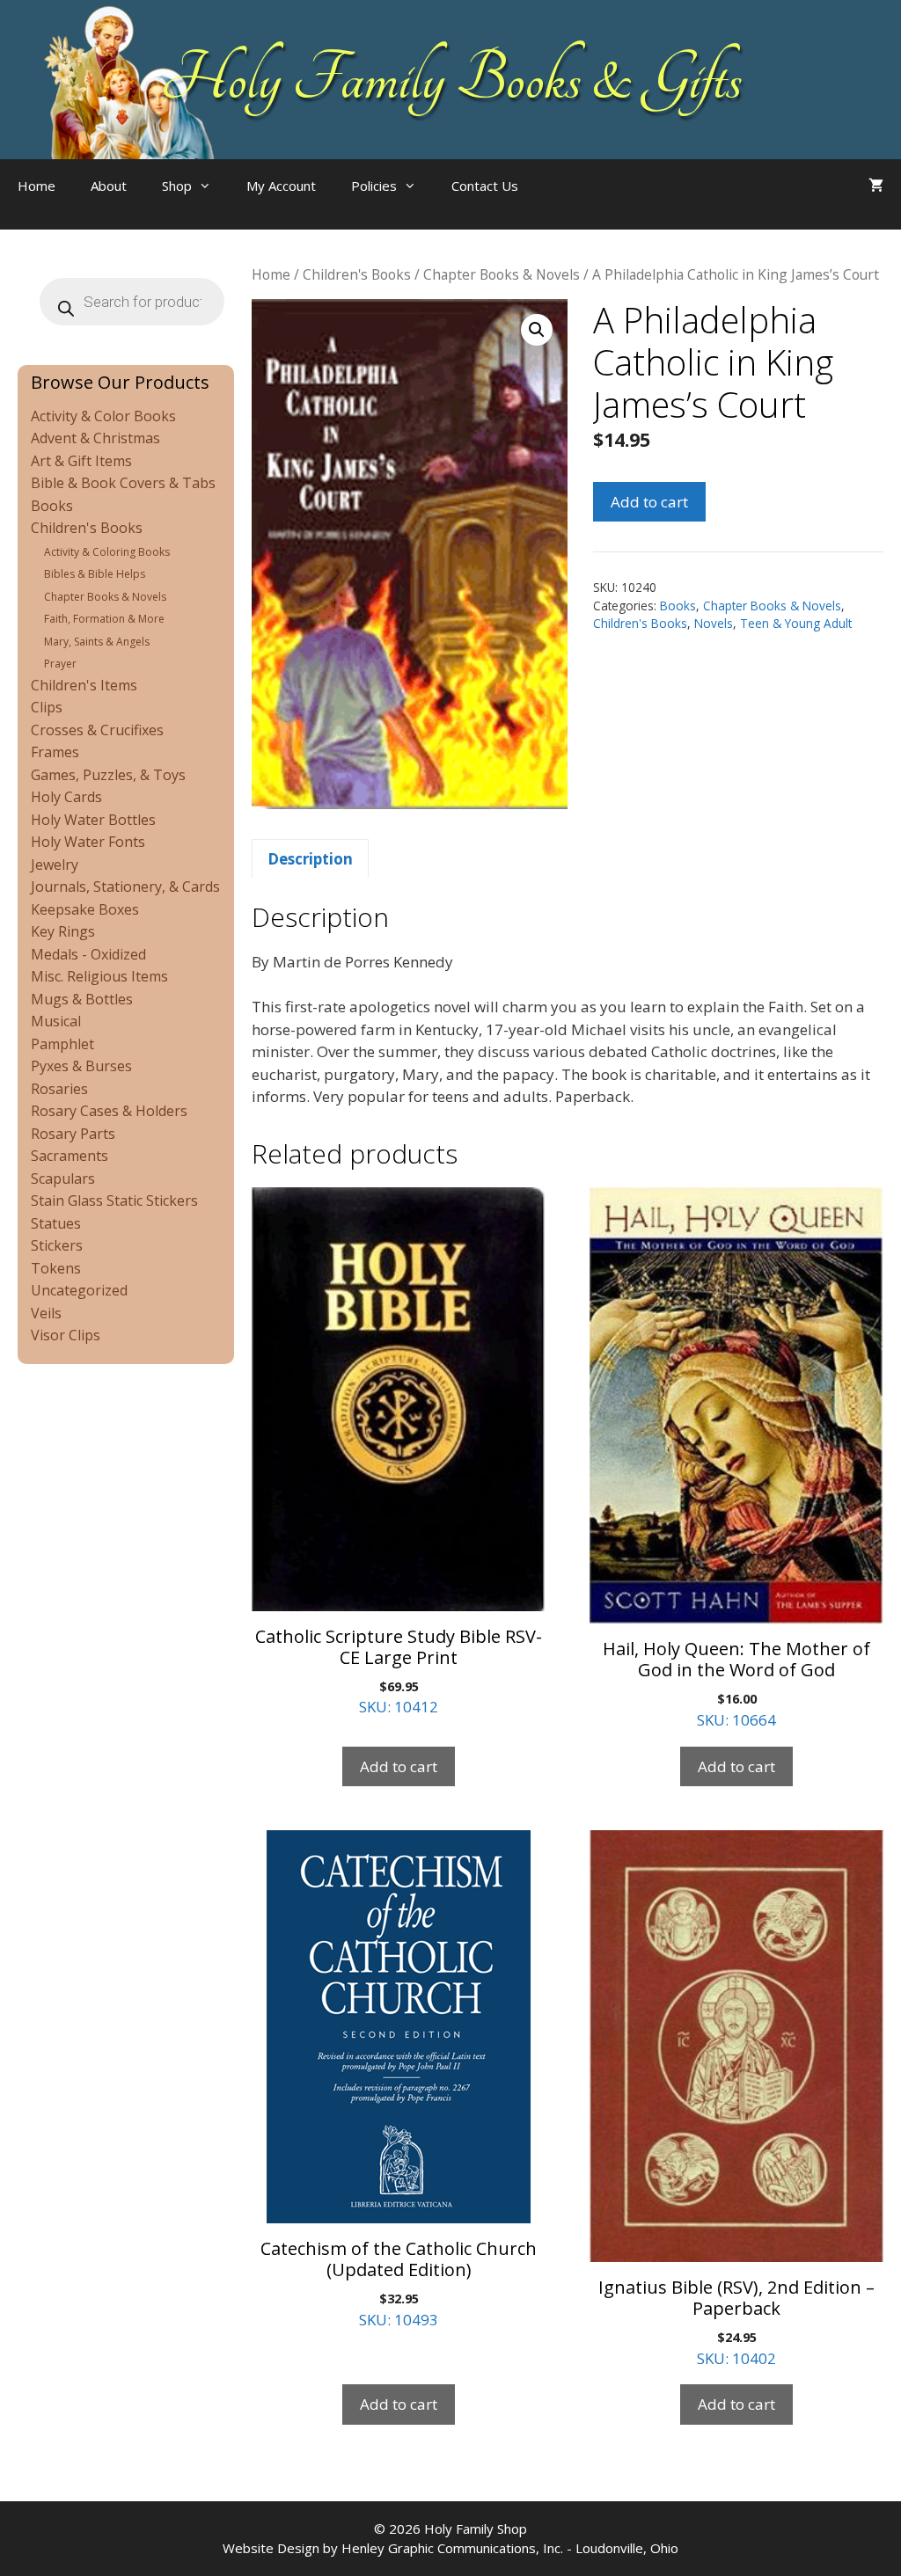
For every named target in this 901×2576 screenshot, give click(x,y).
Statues (56, 1223)
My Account (281, 186)
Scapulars (63, 1179)
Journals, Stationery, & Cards (125, 887)
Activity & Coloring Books (107, 552)
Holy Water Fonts (88, 842)
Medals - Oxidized (88, 954)
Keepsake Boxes (85, 909)
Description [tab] (310, 859)
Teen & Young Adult (796, 623)
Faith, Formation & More (104, 619)
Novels (714, 623)
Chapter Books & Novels (502, 274)
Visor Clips (66, 1335)
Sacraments (70, 1156)
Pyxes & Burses (81, 1066)
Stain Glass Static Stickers (114, 1200)
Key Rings (63, 931)
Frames (55, 752)
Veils (46, 1313)
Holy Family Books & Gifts (451, 79)
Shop (177, 186)
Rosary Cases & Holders (109, 1111)
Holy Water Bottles (93, 820)
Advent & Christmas (95, 438)
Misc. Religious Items (99, 976)
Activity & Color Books (103, 416)
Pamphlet (62, 1044)
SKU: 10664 (736, 1683)
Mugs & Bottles (82, 999)
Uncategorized (79, 1290)
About (109, 186)
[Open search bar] (571, 203)
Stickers (57, 1245)
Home (37, 186)
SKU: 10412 (399, 1671)
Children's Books (357, 274)
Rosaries (59, 1089)
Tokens (56, 1268)
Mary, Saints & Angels (97, 642)
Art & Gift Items (81, 461)
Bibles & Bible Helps (95, 574)
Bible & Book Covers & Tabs (123, 483)
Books (678, 606)
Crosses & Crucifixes (97, 730)
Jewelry (55, 865)
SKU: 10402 (736, 2322)
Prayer (60, 664)
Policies (374, 186)
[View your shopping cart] (876, 186)
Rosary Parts (73, 1134)
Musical (56, 1021)
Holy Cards (66, 797)
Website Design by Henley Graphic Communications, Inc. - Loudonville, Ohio (450, 2548)
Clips (47, 707)
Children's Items (84, 685)
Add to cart (649, 502)
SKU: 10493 (399, 2283)
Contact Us (485, 186)
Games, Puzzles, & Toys (108, 775)
